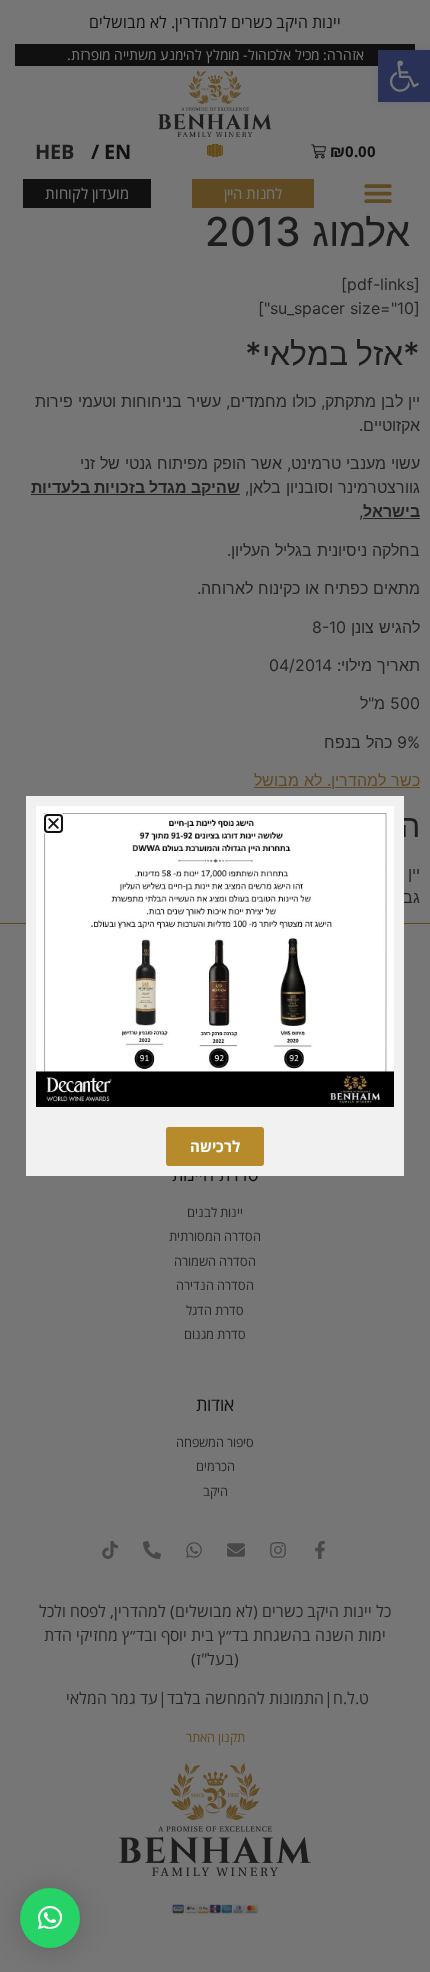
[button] (50, 1918)
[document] (215, 986)
